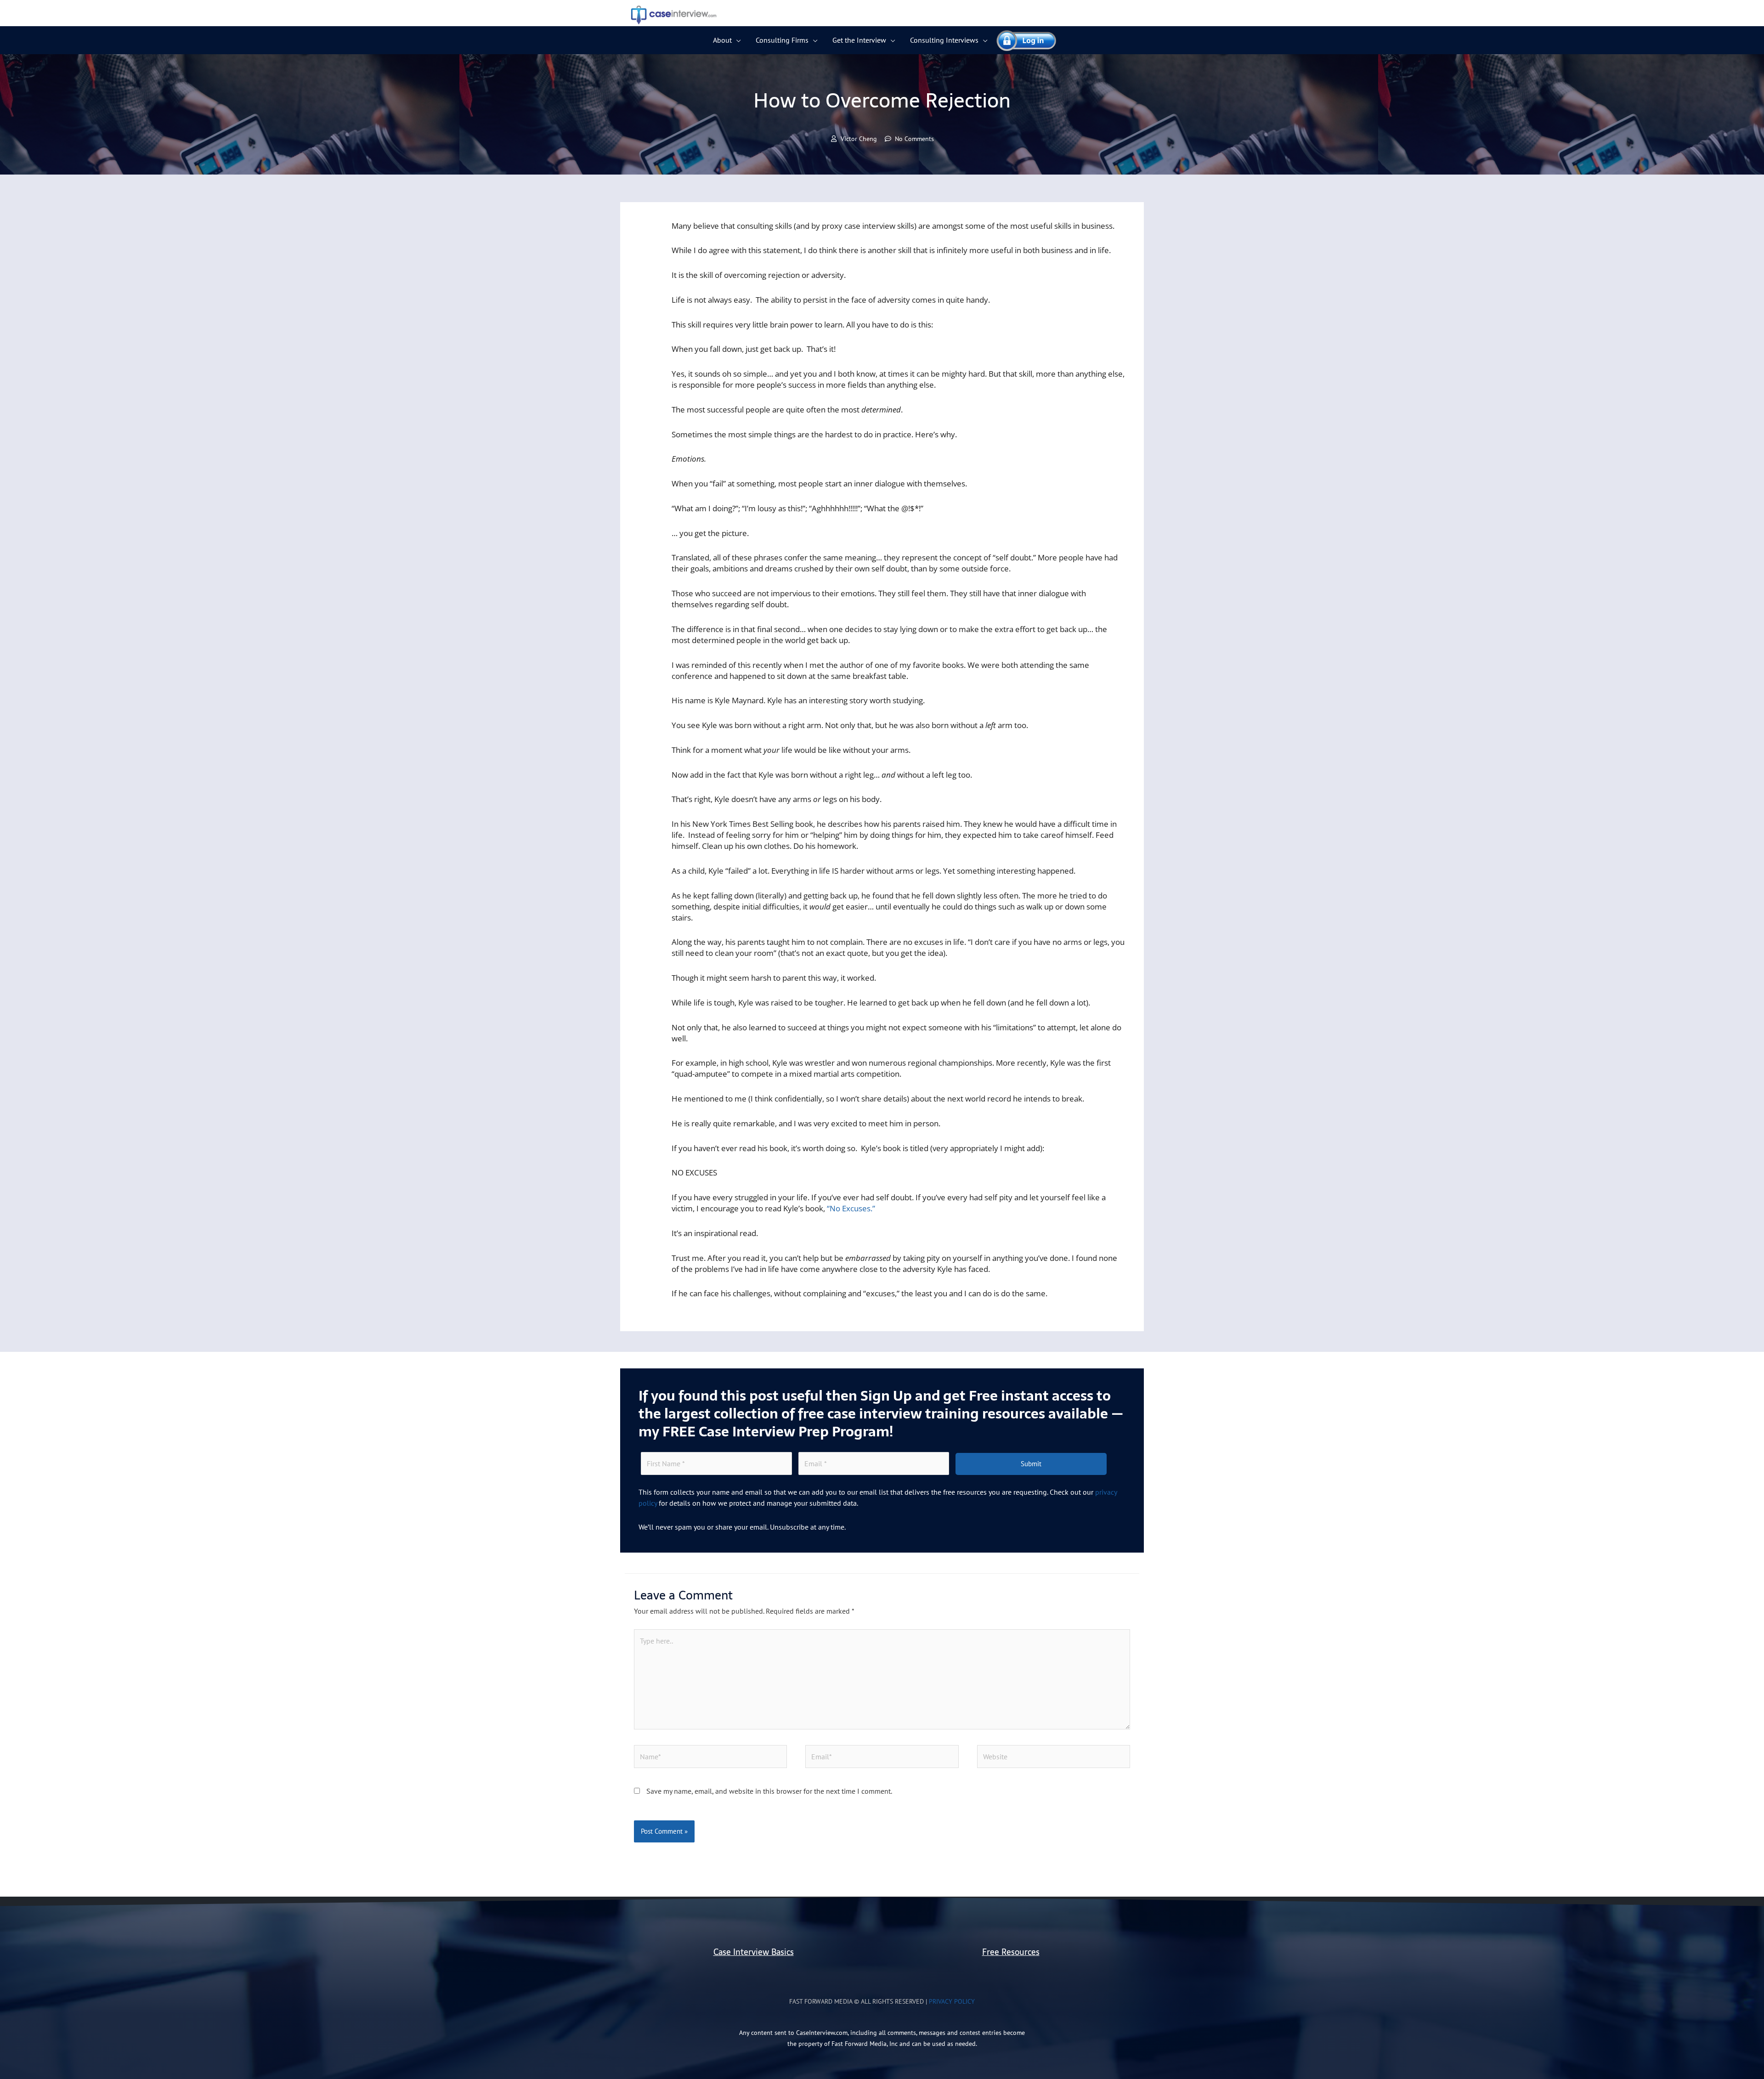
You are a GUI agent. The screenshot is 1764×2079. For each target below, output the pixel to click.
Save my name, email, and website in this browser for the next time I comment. (769, 1791)
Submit (1031, 1464)
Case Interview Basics (754, 1952)
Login (1022, 40)
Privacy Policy (952, 2001)
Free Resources (1011, 1952)
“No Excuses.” (851, 1208)
